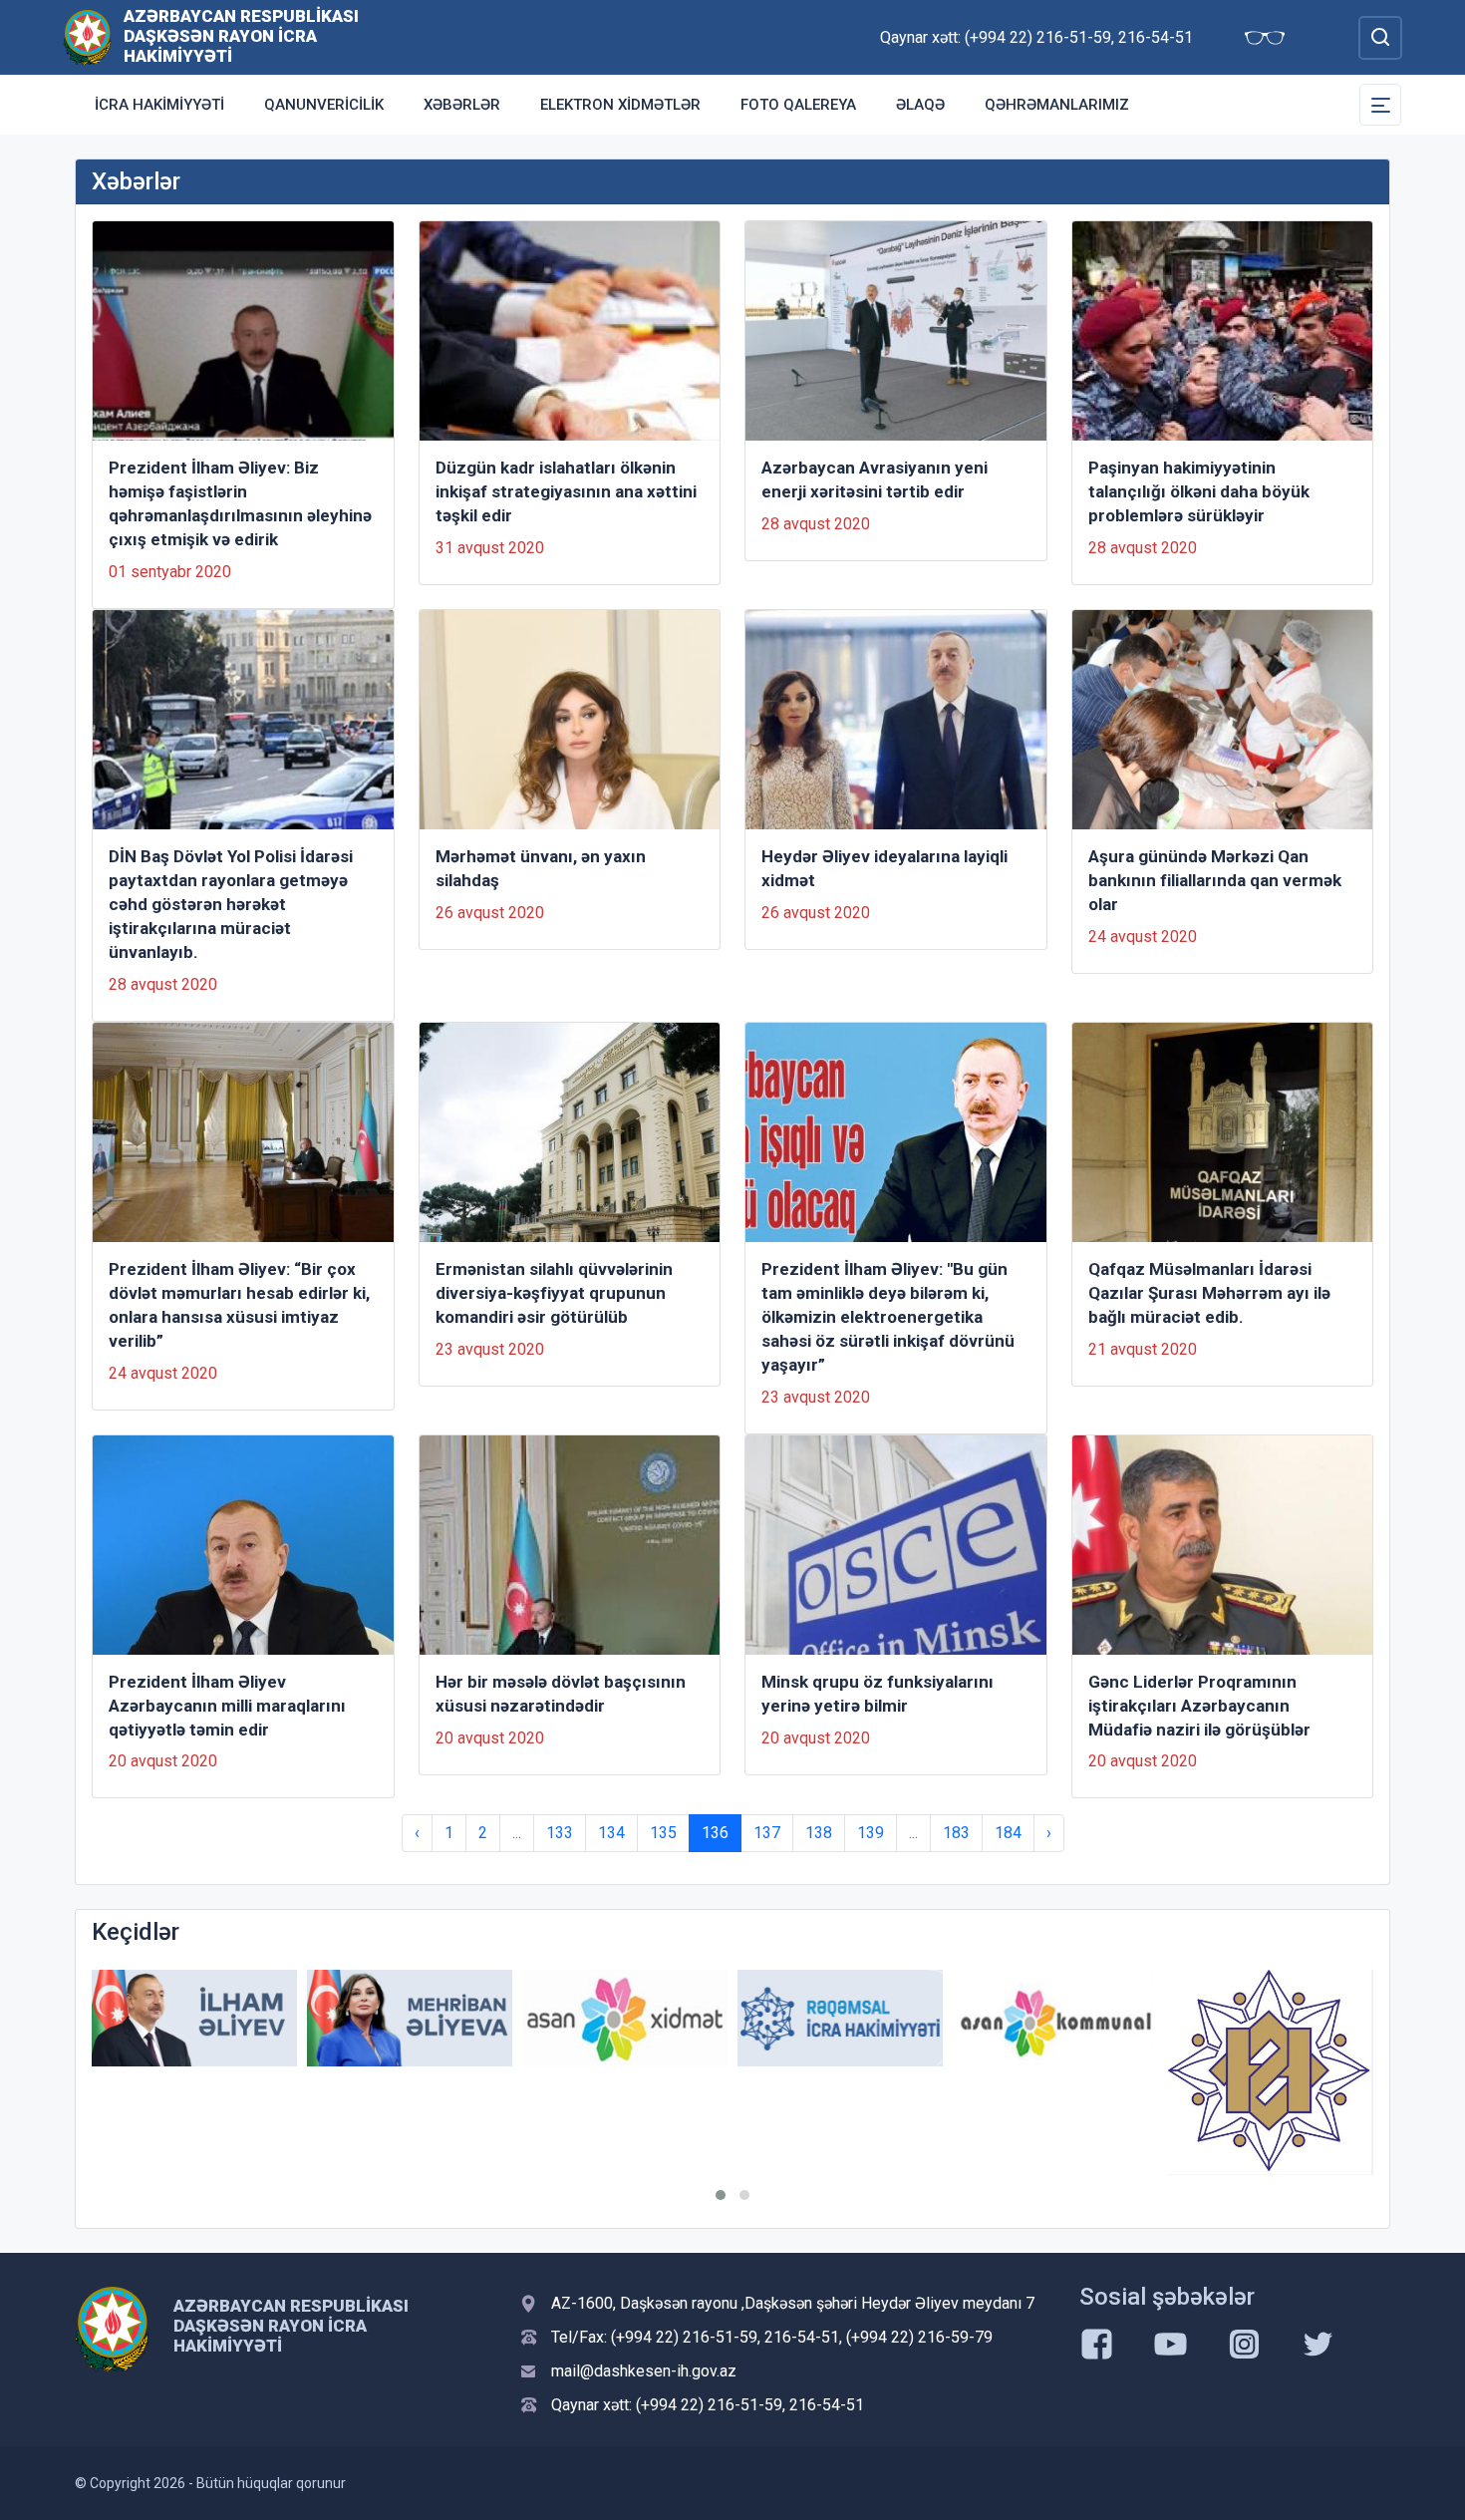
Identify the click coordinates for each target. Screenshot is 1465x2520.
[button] (721, 2195)
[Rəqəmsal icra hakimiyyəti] (840, 2018)
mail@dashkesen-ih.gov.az (644, 2371)
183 (956, 1833)
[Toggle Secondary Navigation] (1380, 105)
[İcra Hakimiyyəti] (87, 36)
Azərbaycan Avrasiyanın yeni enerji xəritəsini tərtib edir (875, 479)
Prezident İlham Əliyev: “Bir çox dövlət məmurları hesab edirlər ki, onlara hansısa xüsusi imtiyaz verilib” (239, 1305)
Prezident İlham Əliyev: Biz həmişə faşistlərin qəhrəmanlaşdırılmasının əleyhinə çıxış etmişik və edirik (240, 503)
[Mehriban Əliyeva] (410, 2018)
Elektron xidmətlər (620, 105)
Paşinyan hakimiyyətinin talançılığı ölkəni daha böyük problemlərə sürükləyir (1199, 491)
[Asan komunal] (1055, 2018)
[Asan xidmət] (625, 2018)
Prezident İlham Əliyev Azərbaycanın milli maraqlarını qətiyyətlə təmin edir (227, 1706)
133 (560, 1833)
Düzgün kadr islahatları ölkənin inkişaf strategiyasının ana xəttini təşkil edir (566, 491)
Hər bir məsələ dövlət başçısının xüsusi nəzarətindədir (561, 1694)
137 (767, 1833)
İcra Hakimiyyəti (159, 105)
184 (1008, 1833)
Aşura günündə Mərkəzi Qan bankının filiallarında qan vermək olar (1215, 880)
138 (819, 1833)
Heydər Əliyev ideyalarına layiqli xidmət (884, 868)
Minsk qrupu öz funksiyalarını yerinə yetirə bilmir (878, 1694)
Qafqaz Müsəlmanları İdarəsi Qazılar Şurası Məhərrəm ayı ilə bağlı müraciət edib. (1209, 1293)
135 (663, 1833)
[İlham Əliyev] (194, 2018)
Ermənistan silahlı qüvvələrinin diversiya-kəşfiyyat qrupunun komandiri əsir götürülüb (554, 1293)
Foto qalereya (798, 105)
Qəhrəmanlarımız (1057, 105)
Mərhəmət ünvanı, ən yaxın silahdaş (541, 868)
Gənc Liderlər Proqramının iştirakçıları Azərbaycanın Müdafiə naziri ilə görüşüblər (1199, 1706)
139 (871, 1833)
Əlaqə (920, 105)
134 (611, 1833)
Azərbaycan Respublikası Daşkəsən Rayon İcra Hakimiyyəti (241, 36)
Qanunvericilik (324, 105)
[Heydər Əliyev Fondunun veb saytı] (1271, 2072)
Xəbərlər (462, 105)
